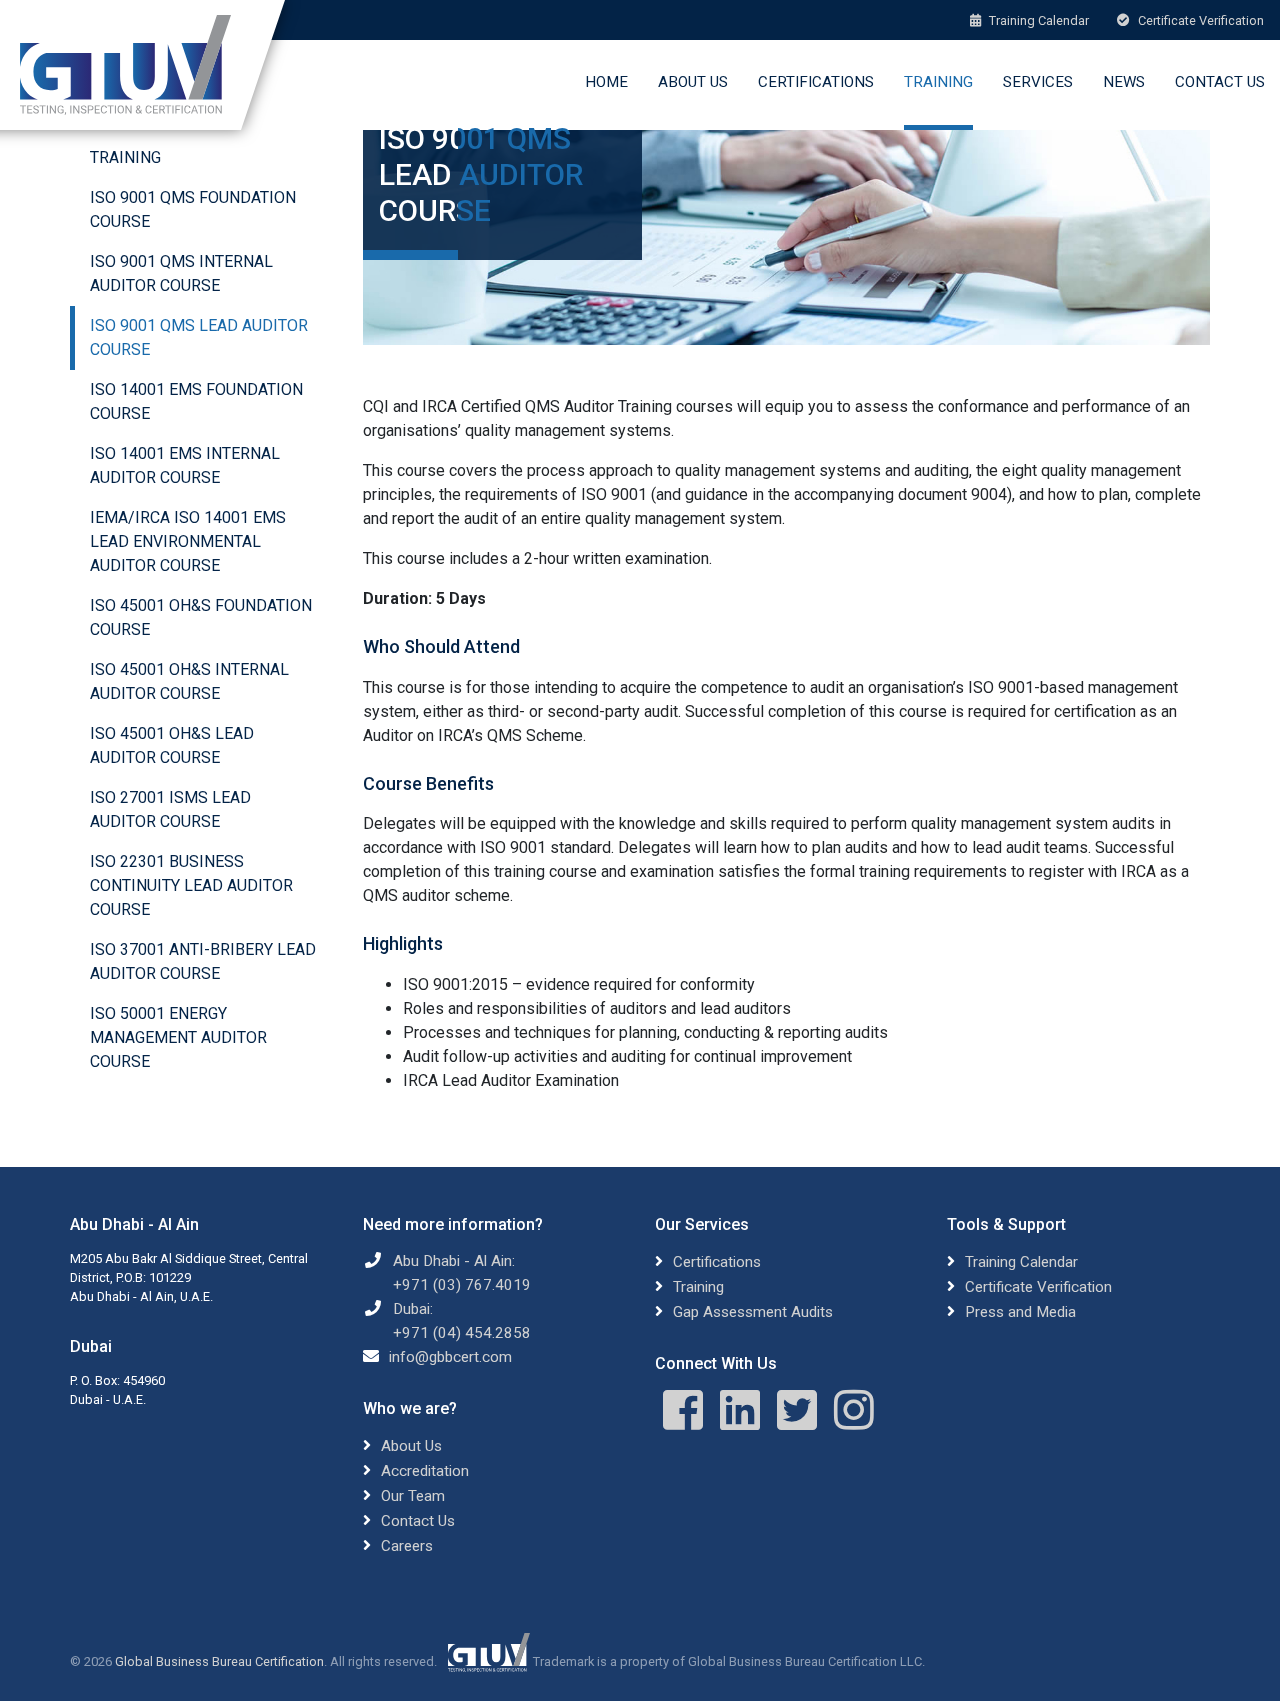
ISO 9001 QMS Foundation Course (193, 209)
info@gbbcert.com (450, 1357)
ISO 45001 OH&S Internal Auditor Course (189, 681)
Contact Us (1220, 82)
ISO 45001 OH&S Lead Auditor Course (172, 745)
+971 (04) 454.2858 (462, 1333)
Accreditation (425, 1471)
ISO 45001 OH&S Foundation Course (201, 617)
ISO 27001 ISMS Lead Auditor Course (170, 809)
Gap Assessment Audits (753, 1312)
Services (1038, 82)
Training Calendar (1037, 20)
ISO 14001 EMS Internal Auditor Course (185, 465)
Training (938, 82)
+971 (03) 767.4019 (462, 1285)
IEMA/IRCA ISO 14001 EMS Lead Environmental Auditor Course (188, 541)
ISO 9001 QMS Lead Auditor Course (199, 337)
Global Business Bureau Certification (219, 1661)
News (1124, 82)
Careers (407, 1546)
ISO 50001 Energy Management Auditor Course (178, 1037)
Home (606, 82)
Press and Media (1020, 1312)
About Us (693, 82)
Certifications (816, 82)
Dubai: (413, 1309)
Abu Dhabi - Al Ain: (454, 1261)
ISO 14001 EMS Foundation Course (196, 401)
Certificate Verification (1199, 20)
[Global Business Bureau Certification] (125, 65)
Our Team (413, 1496)
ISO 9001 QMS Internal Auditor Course (181, 273)
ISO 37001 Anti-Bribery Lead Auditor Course (203, 961)
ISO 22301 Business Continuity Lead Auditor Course (191, 885)
